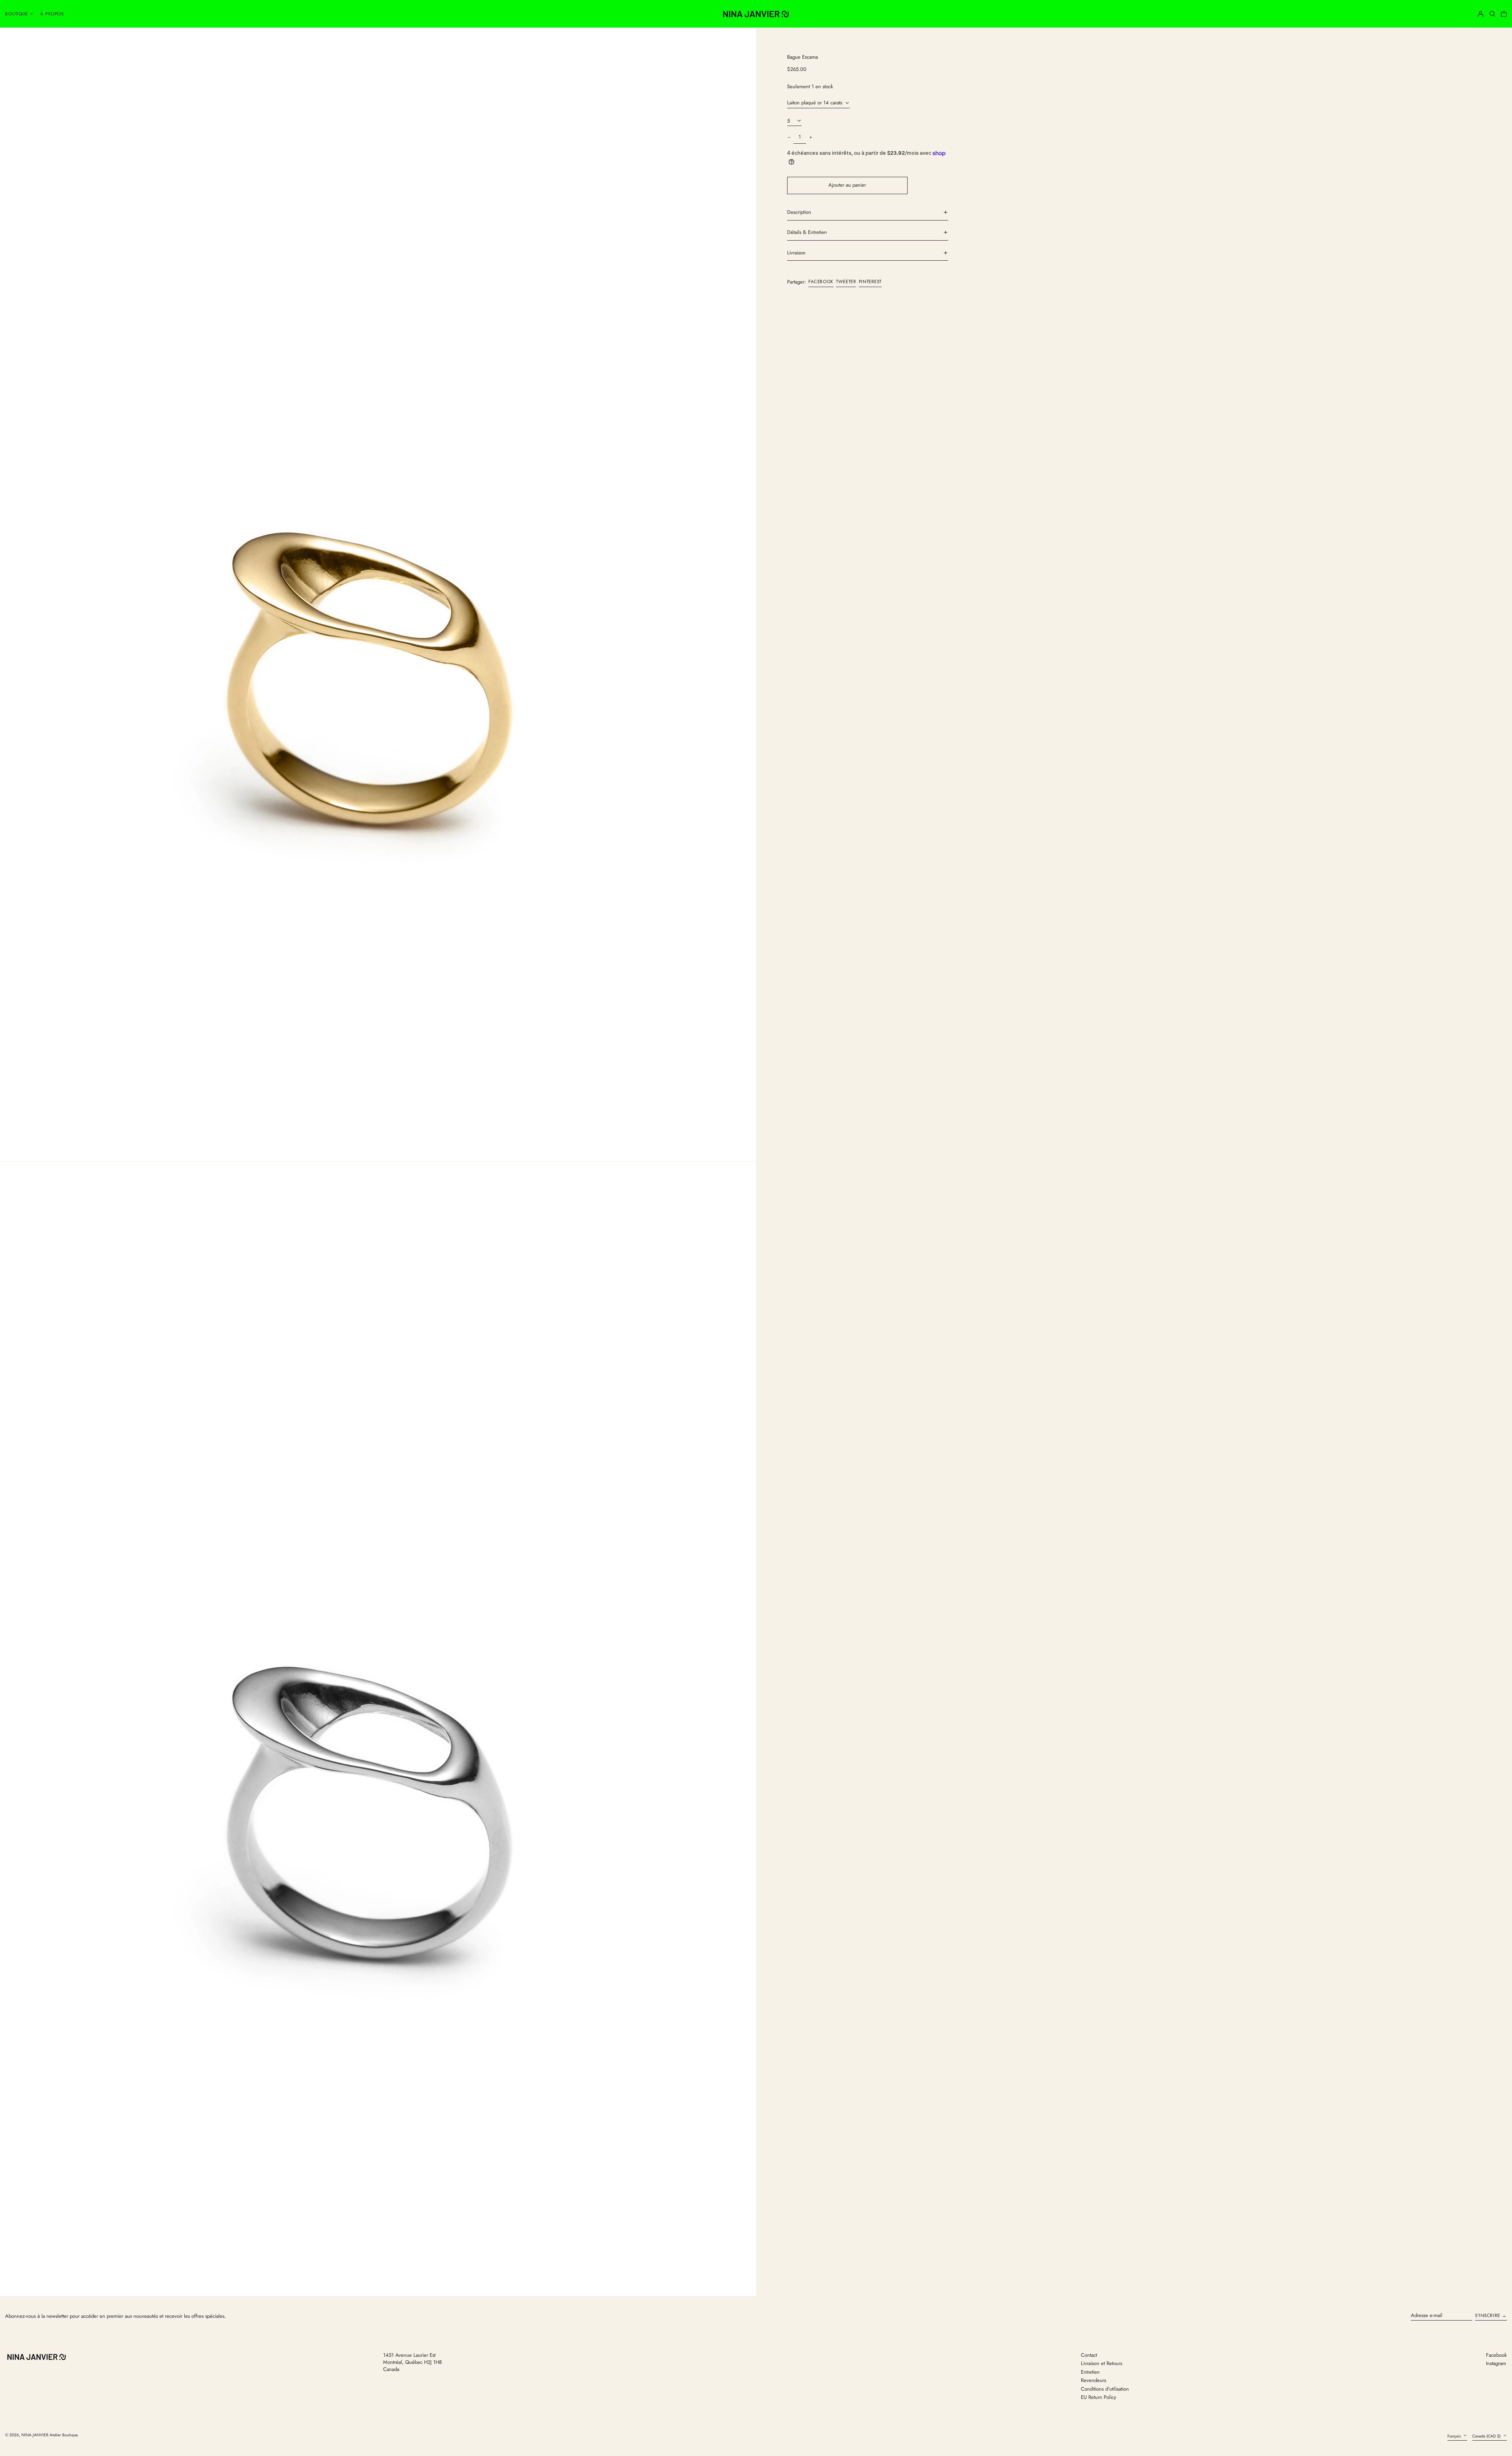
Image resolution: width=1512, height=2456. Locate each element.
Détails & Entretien (807, 232)
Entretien (1090, 2372)
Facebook (1496, 2355)
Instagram (1496, 2363)
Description (799, 212)
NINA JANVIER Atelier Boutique (49, 2435)
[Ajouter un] (811, 138)
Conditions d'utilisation (1105, 2389)
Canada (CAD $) (1487, 2436)
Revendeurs (1093, 2380)
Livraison (796, 253)
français (1455, 2436)
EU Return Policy (1099, 2397)
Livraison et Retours (1102, 2363)
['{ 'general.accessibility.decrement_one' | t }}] (789, 138)
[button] (1492, 14)
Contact (1089, 2355)
